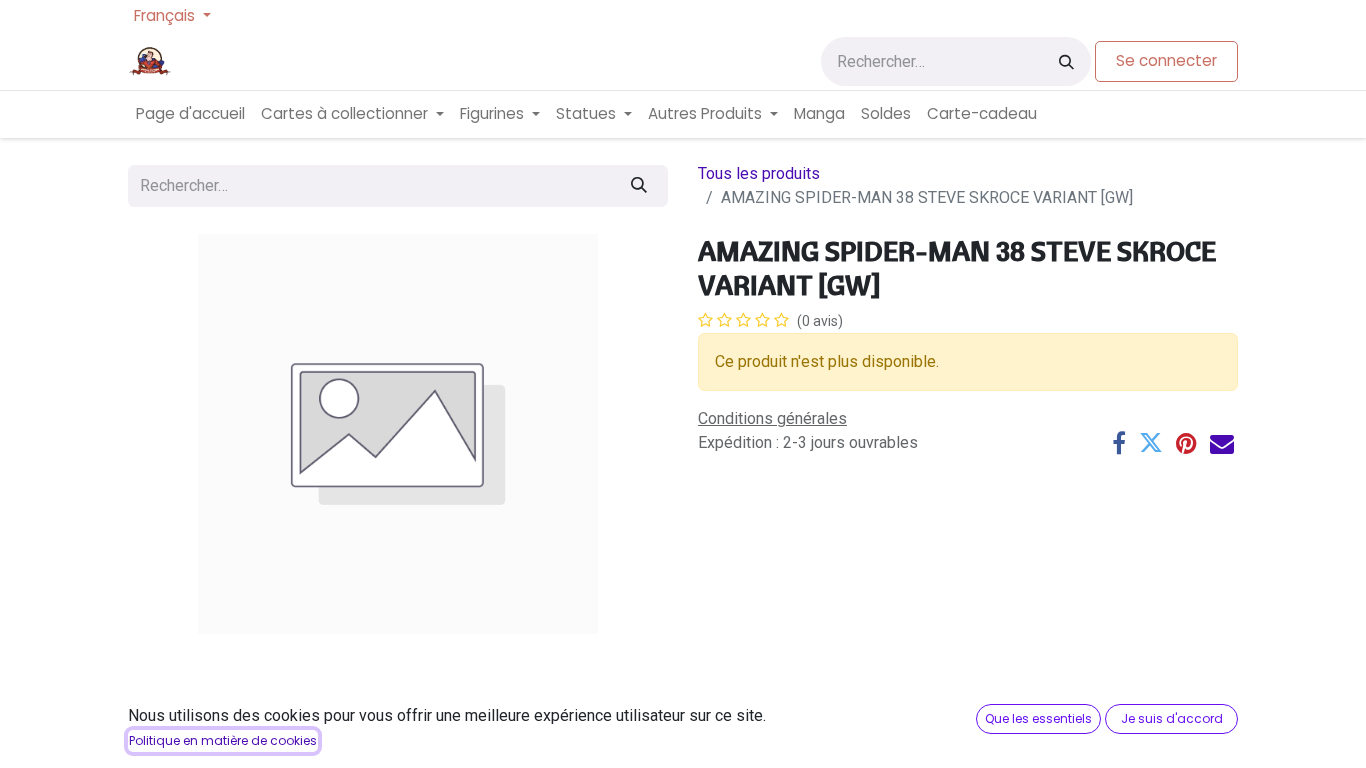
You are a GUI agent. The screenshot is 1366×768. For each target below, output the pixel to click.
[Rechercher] (1066, 61)
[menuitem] (190, 114)
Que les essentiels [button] (1038, 718)
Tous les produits (759, 173)
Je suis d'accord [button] (1172, 718)
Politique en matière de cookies (223, 740)
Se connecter (1166, 60)
